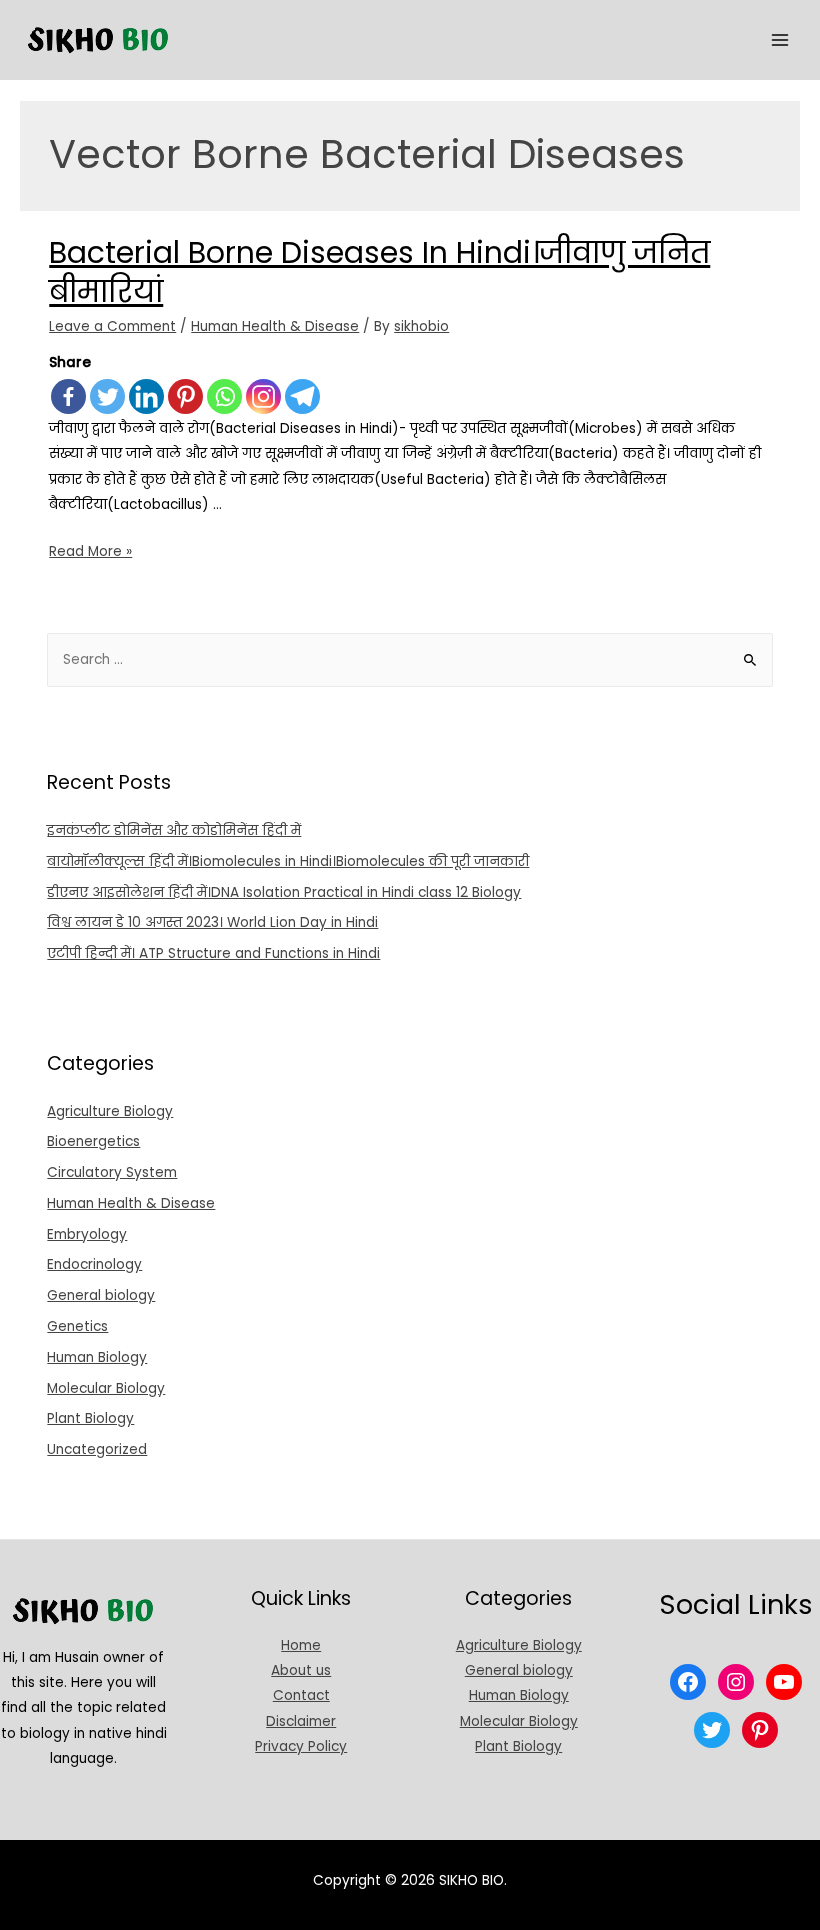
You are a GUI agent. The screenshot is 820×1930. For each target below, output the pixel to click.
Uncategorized (97, 1449)
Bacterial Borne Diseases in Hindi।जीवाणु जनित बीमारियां (379, 272)
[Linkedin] (146, 396)
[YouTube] (784, 1682)
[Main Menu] (780, 40)
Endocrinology (94, 1264)
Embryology (87, 1234)
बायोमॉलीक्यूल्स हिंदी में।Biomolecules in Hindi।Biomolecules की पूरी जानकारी (288, 861)
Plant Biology (90, 1418)
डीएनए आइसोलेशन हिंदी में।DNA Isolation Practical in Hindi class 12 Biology (284, 892)
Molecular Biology (106, 1388)
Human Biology (97, 1357)
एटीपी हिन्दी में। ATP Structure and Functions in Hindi (213, 953)
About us (301, 1670)
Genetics (77, 1326)
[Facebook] (68, 396)
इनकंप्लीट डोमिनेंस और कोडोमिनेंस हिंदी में (174, 830)
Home (301, 1645)
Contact (301, 1695)
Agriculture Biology (110, 1111)
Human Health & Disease (275, 326)
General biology (101, 1295)
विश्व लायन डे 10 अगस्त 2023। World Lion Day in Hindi (212, 922)
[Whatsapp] (224, 396)
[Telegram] (302, 396)
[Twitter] (107, 396)
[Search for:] (409, 659)
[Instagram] (263, 396)
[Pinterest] (185, 396)
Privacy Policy (301, 1746)
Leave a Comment (112, 326)
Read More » (90, 551)
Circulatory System (112, 1172)
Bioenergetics (93, 1141)
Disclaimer (301, 1721)
